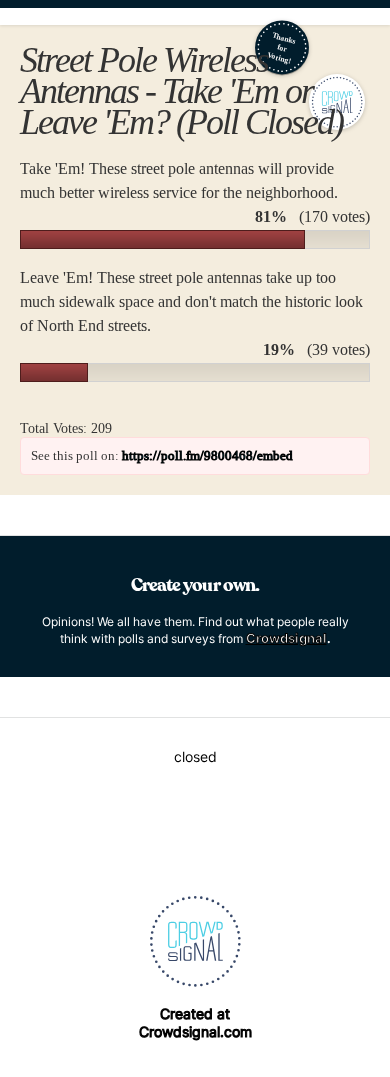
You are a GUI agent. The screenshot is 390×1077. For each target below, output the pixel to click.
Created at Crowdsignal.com (195, 1022)
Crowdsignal (286, 638)
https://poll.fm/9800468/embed (207, 455)
